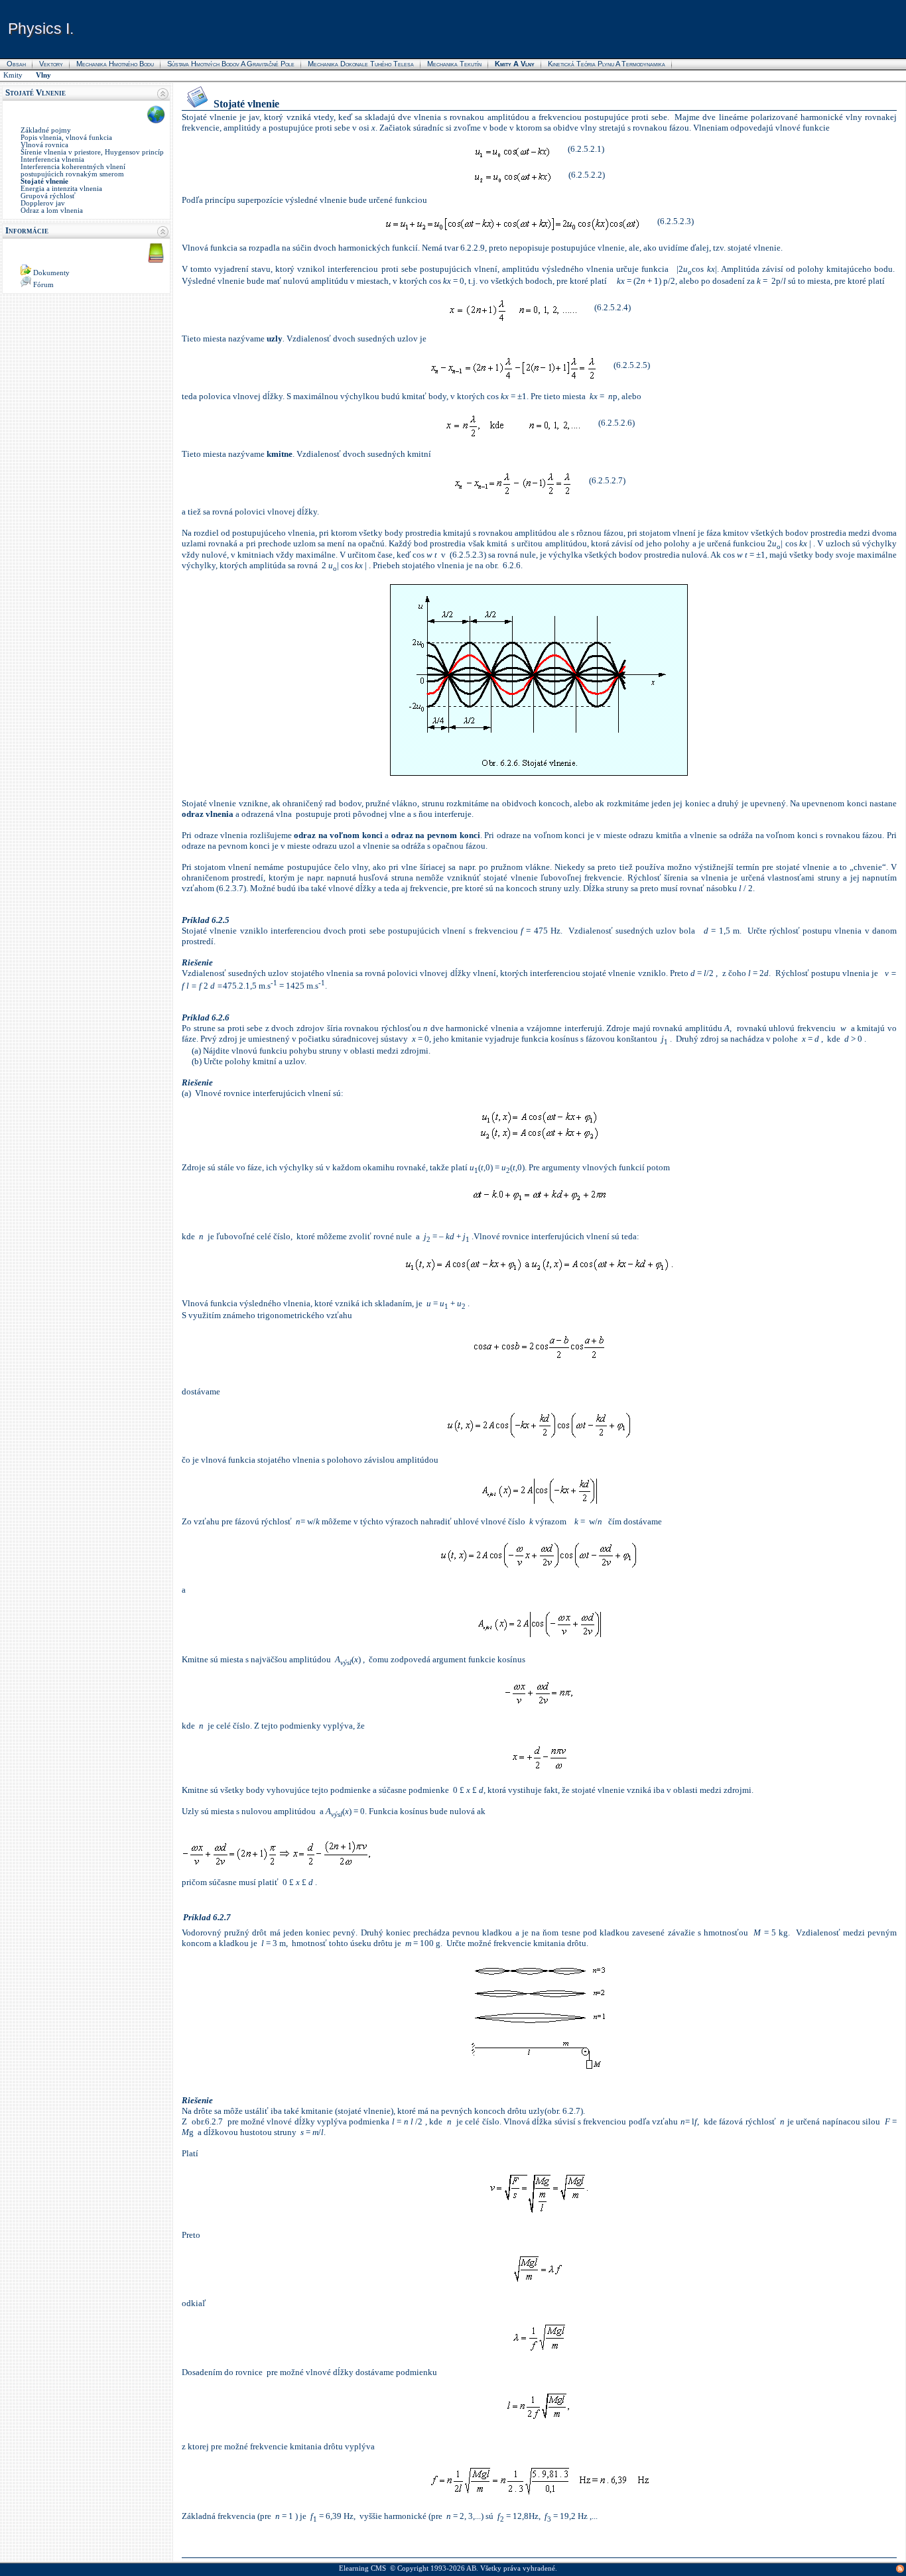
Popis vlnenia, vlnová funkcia (66, 138)
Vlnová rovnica (44, 145)
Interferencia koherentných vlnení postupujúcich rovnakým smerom (73, 170)
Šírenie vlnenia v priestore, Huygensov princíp (92, 152)
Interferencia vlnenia (52, 159)
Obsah (16, 64)
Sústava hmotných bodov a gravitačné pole (231, 64)
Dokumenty (51, 273)
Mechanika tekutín (454, 64)
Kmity (13, 75)
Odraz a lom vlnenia (52, 211)
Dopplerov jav (43, 203)
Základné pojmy (46, 130)
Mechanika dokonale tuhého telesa (361, 64)
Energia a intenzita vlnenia (61, 189)
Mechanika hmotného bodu (115, 64)
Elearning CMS (362, 2568)
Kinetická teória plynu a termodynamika (607, 64)
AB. (472, 2568)
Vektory (51, 64)
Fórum (43, 285)
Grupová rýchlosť (48, 196)
